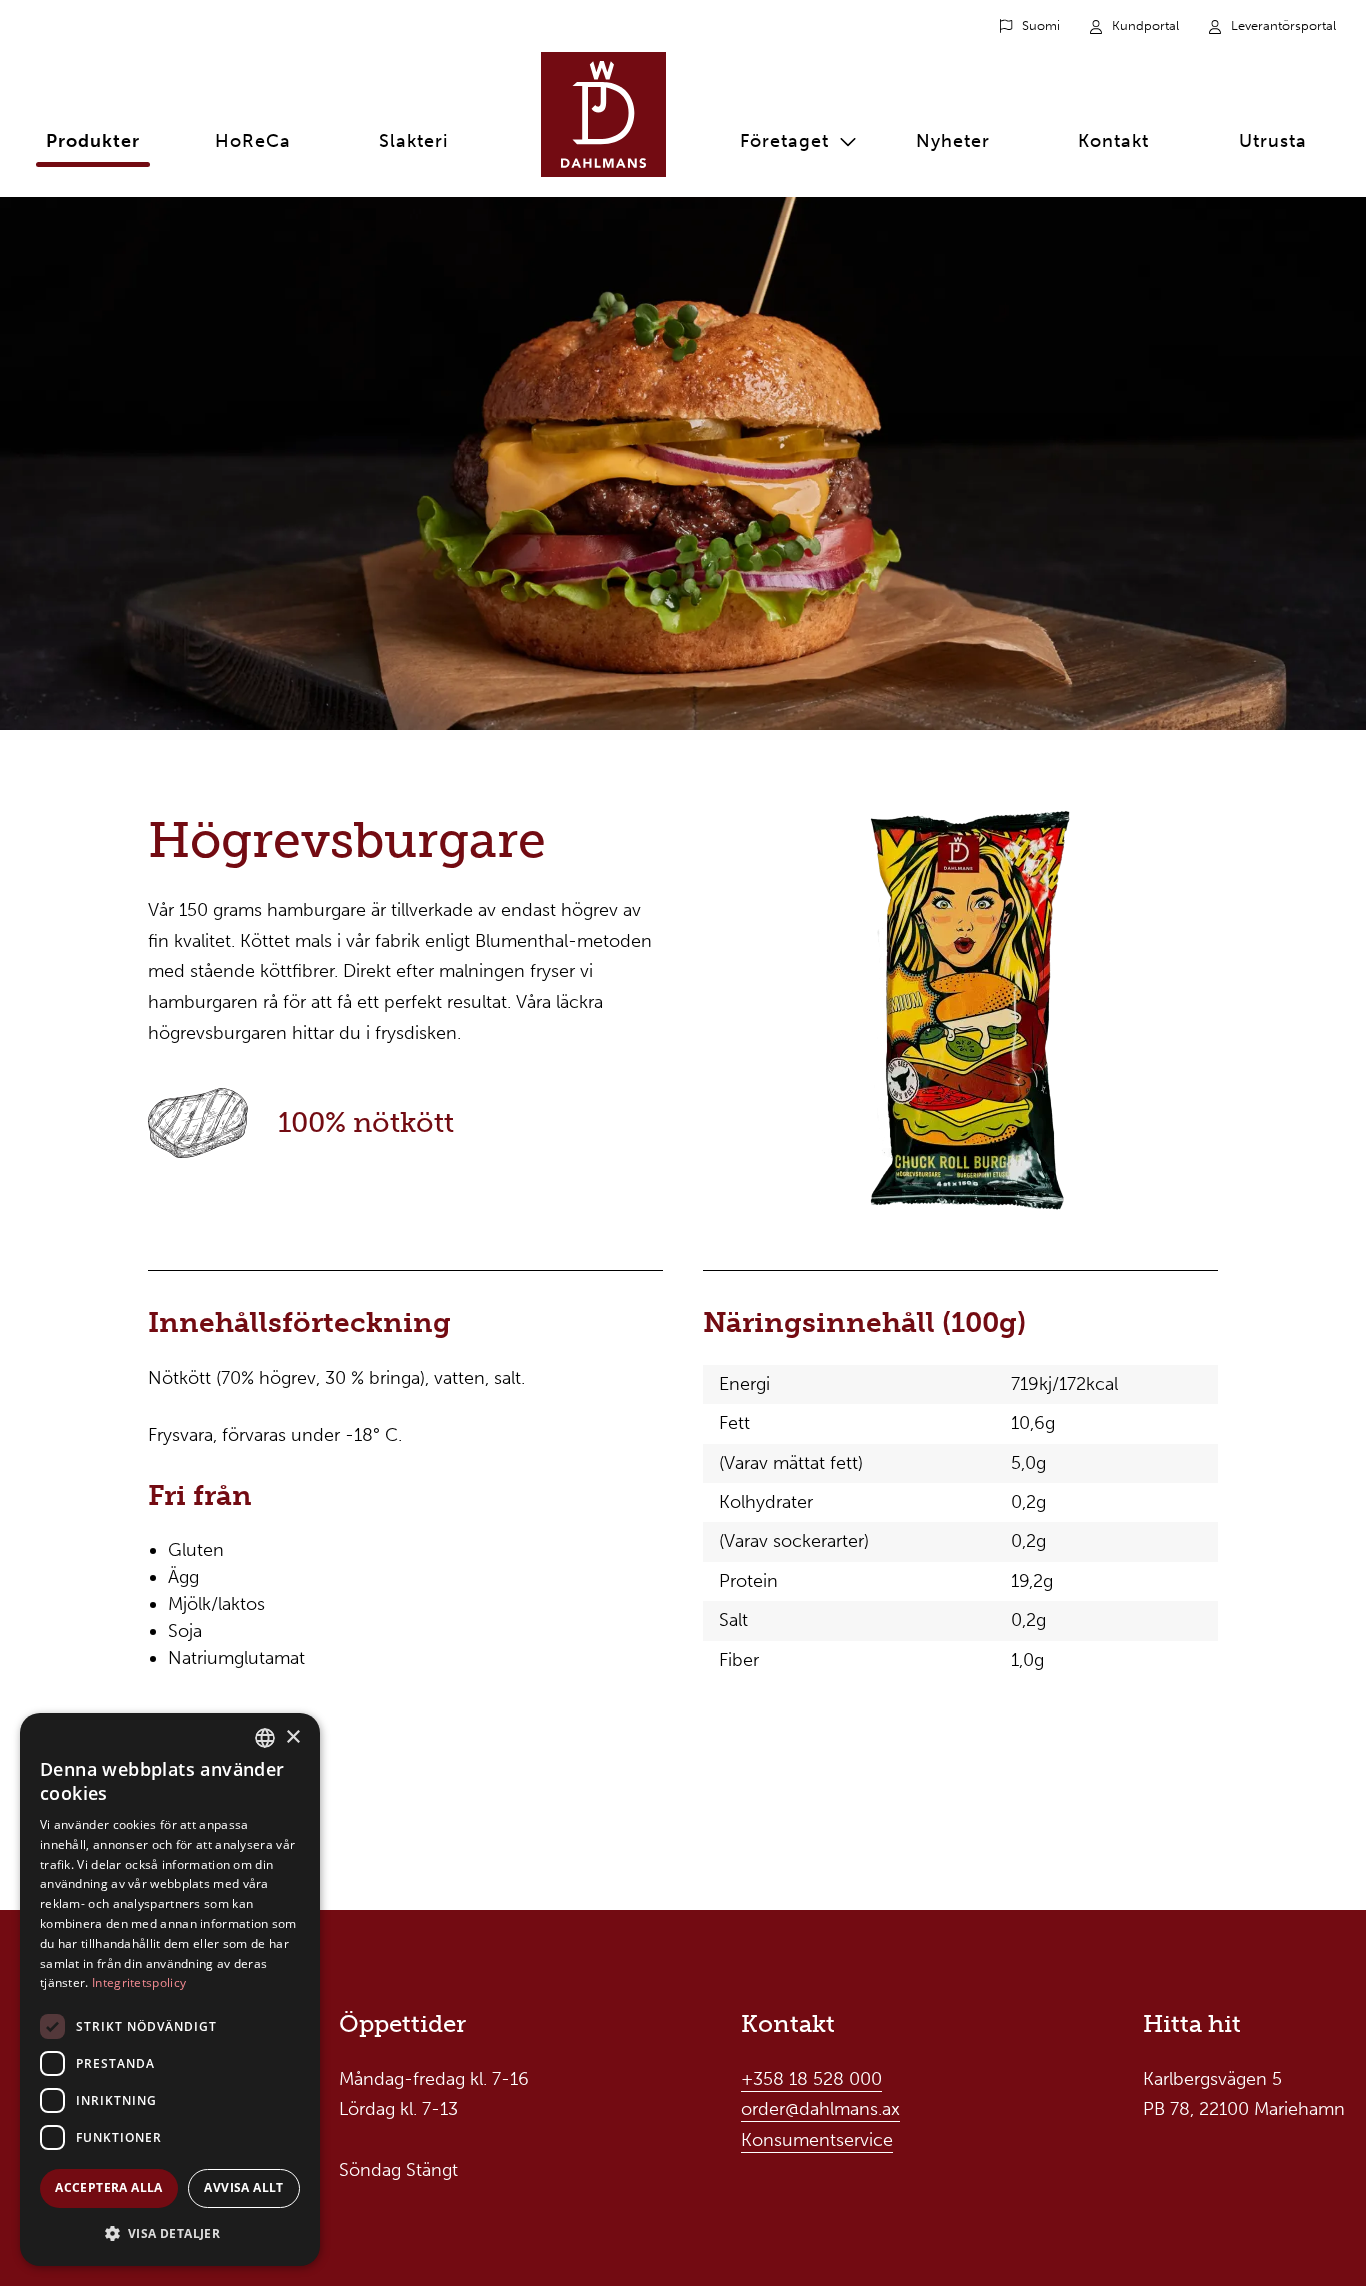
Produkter (93, 141)
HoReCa (253, 141)
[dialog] (170, 1989)
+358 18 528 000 (811, 2079)
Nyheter (953, 141)
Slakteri (413, 141)
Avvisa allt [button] (243, 2187)
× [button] (292, 1737)
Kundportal (1145, 25)
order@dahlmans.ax (820, 2109)
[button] (170, 2233)
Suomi (1041, 25)
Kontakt (1113, 141)
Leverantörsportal (1283, 25)
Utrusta (1273, 141)
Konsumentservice (817, 2140)
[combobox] (265, 1738)
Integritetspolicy (139, 1982)
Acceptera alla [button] (109, 2187)
